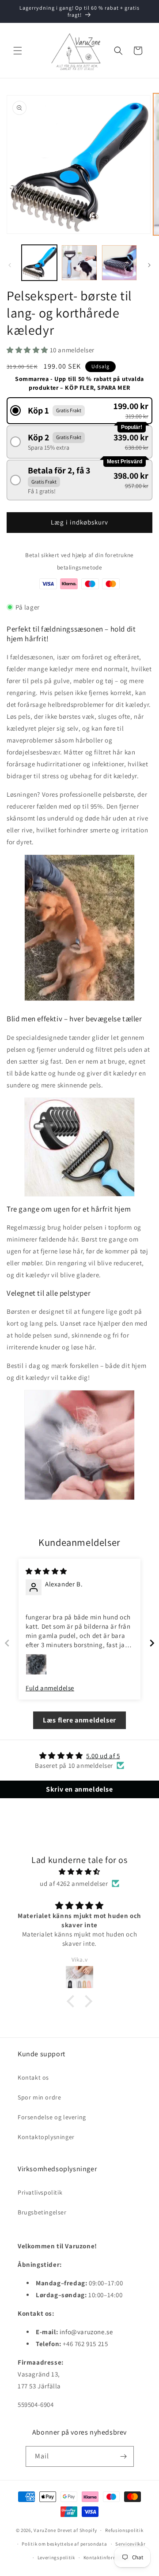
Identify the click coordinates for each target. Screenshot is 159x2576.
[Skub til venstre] (10, 265)
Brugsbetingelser (42, 2212)
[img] (46, 1571)
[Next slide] (152, 1643)
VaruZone (45, 2530)
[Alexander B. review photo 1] (36, 1664)
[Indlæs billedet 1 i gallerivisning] (39, 262)
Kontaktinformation (107, 2558)
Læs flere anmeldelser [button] (79, 1720)
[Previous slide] (7, 1643)
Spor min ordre (39, 2097)
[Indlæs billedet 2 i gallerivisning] (79, 262)
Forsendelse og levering (52, 2117)
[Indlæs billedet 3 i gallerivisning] (119, 262)
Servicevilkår (130, 2544)
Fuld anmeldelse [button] (50, 1688)
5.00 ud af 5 (103, 1756)
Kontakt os (33, 2077)
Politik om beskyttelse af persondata (64, 2544)
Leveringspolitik (56, 2558)
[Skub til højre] (149, 265)
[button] (18, 51)
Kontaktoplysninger (46, 2137)
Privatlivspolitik (40, 2192)
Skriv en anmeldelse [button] (79, 1789)
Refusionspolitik (124, 2530)
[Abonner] (124, 2456)
